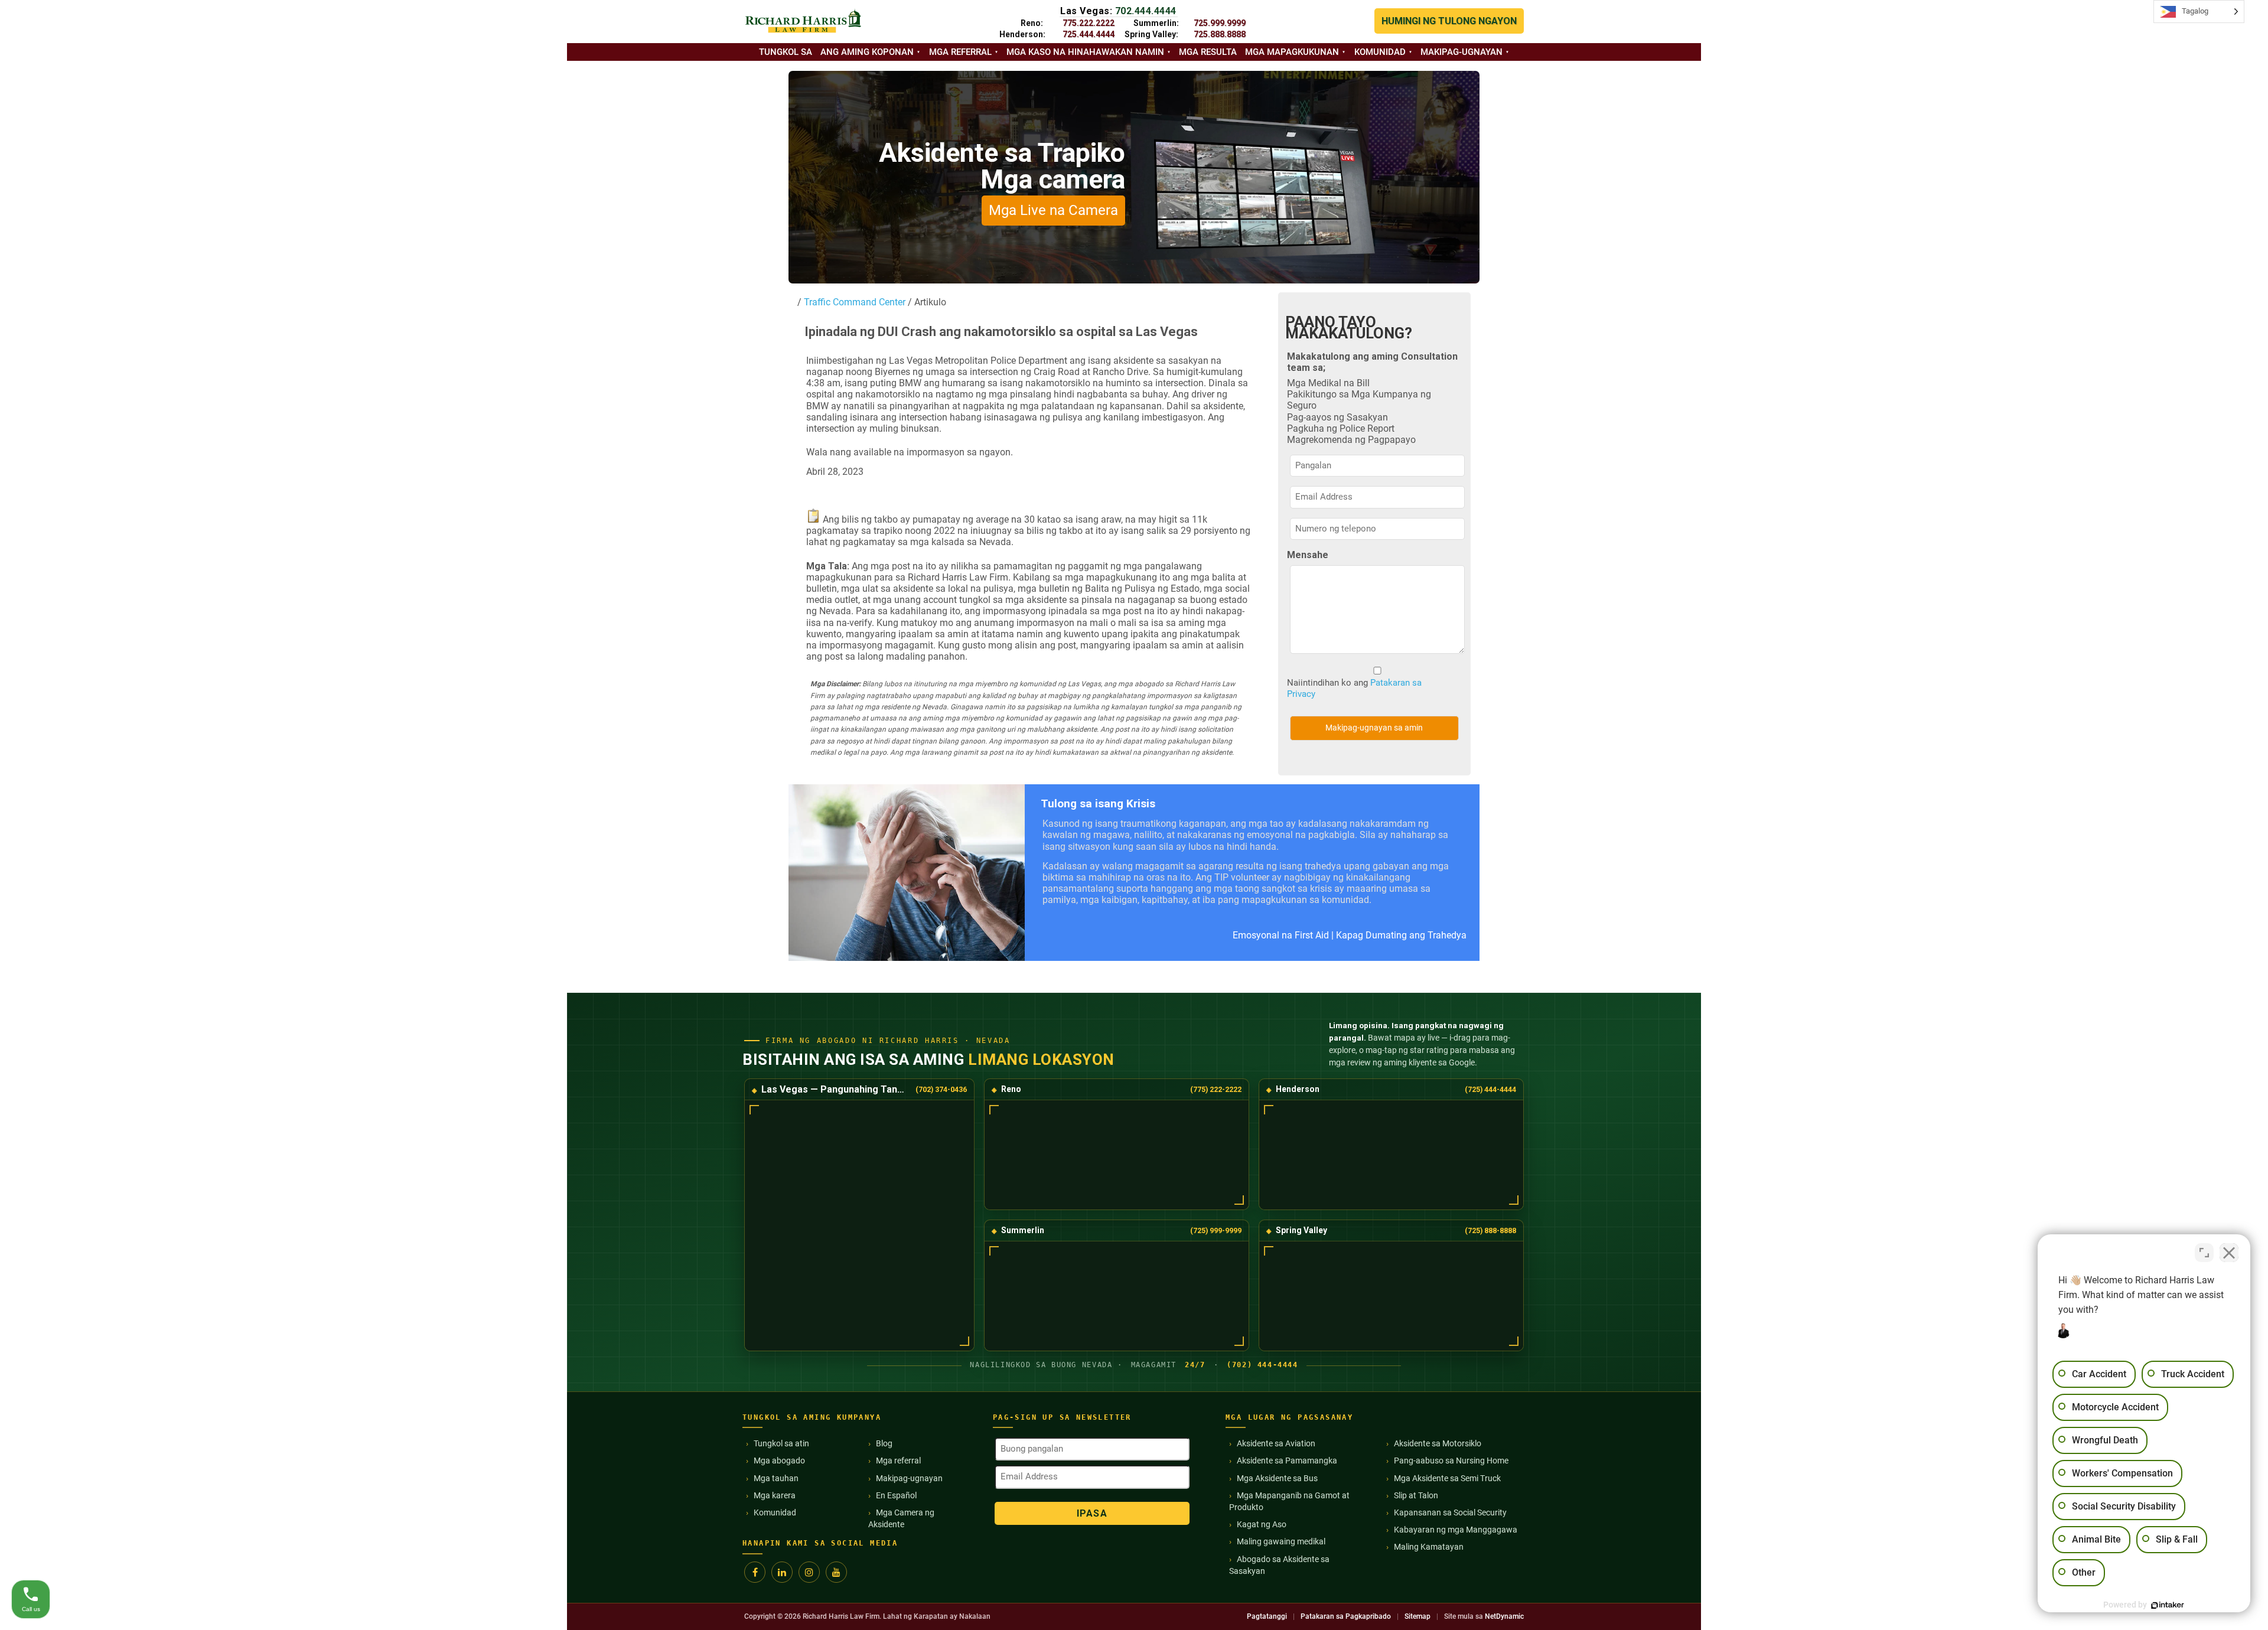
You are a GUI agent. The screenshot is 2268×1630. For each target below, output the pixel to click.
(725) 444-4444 (1490, 1089)
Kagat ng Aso (1262, 1524)
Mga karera (775, 1495)
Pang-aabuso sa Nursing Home (1451, 1461)
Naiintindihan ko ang (1354, 688)
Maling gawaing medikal (1281, 1541)
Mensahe (1308, 555)
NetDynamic (1504, 1616)
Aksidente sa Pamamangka (1287, 1461)
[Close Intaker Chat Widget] (2229, 1253)
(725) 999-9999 (1216, 1230)
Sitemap (1417, 1616)
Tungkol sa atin (781, 1443)
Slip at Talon (1416, 1495)
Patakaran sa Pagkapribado (1346, 1616)
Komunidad (1380, 52)
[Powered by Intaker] (2168, 1605)
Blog (884, 1443)
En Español (896, 1495)
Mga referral (960, 52)
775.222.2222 (1089, 23)
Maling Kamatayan (1429, 1547)
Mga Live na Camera (1053, 210)
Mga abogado (779, 1461)
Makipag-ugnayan (1462, 52)
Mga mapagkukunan (1292, 52)
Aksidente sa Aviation (1276, 1443)
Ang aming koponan (867, 52)
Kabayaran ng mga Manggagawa (1456, 1530)
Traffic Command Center (855, 302)
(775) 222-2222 (1216, 1089)
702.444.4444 (1146, 11)
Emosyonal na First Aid (1281, 935)
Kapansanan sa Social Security (1450, 1512)
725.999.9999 (1220, 23)
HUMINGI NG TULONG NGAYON (1449, 21)
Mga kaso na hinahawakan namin (1085, 52)
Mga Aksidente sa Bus (1277, 1478)
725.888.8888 (1220, 34)
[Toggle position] (2204, 1253)
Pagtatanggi (1267, 1616)
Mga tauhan (776, 1478)
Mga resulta (1208, 52)
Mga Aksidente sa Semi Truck (1447, 1478)
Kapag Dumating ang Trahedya (1401, 935)
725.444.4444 (1089, 34)
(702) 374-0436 (941, 1089)
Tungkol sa (786, 52)
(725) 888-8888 (1490, 1230)
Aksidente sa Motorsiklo (1438, 1443)
